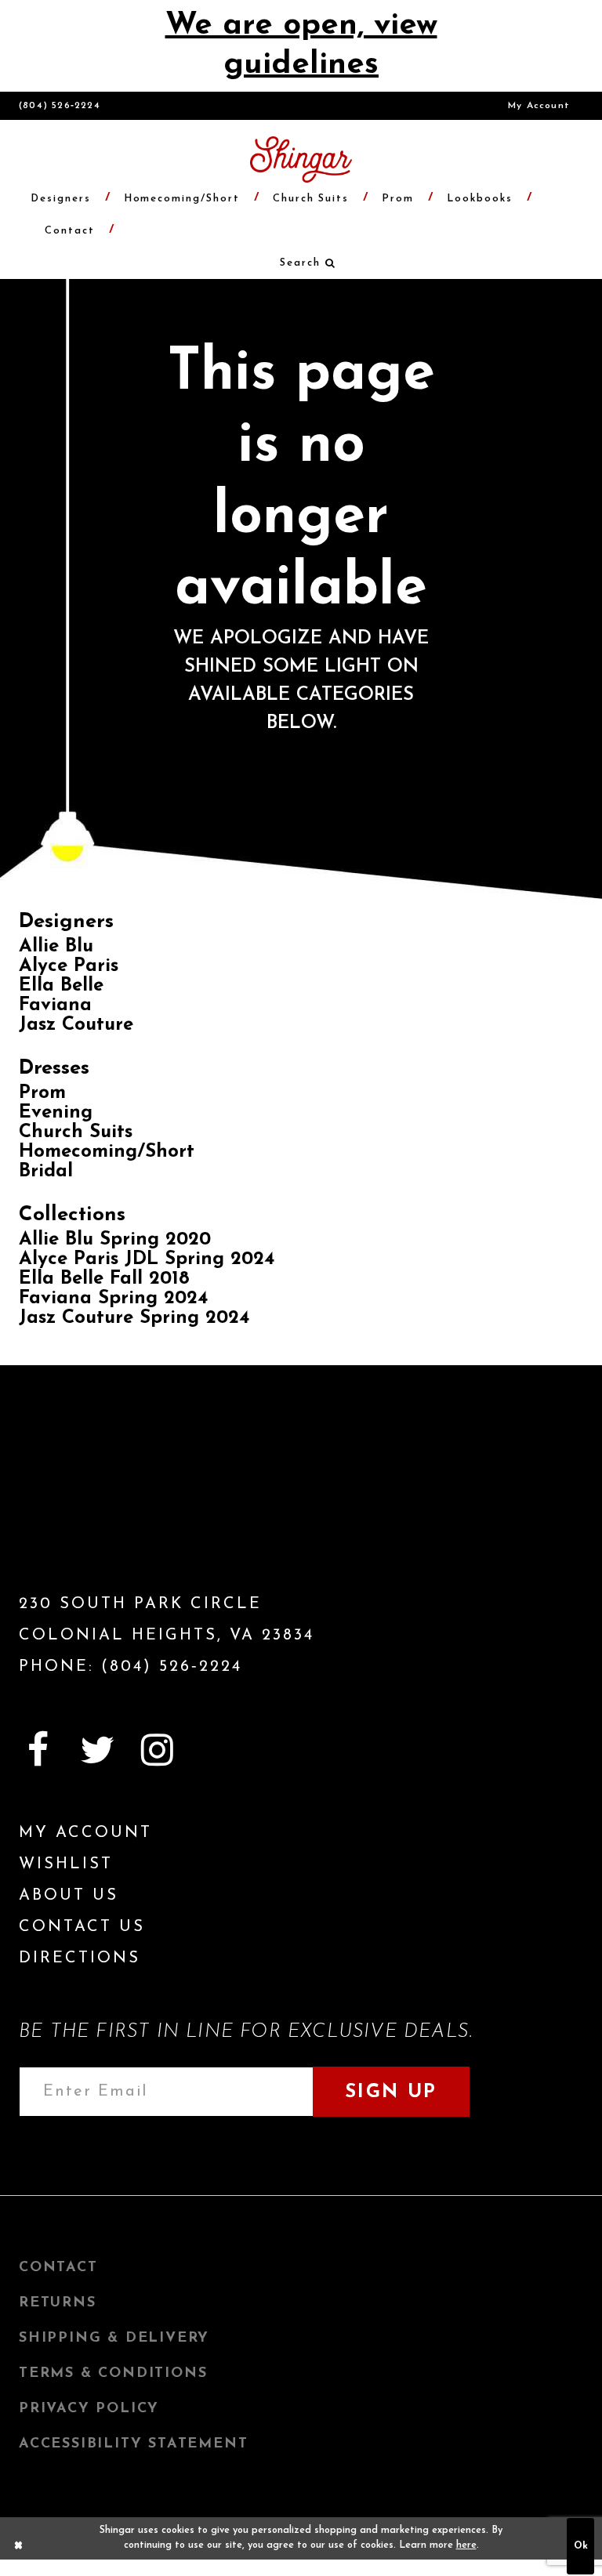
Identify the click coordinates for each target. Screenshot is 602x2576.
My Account (539, 106)
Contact (58, 2268)
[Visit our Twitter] (97, 1750)
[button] (301, 263)
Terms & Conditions (113, 2374)
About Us (69, 1896)
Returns (58, 2303)
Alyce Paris (69, 966)
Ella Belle (61, 986)
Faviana (55, 1005)
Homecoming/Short (107, 1152)
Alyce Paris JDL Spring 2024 (147, 1259)
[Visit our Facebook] (38, 1750)
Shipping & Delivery (114, 2339)
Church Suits (76, 1132)
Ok (581, 2546)
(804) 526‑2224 (60, 106)
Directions (80, 1958)
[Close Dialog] (19, 2546)
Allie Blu (56, 947)
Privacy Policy (89, 2409)
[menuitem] (539, 106)
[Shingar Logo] (109, 1506)
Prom (42, 1093)
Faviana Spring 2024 (113, 1299)
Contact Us (82, 1927)
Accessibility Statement (133, 2444)
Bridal (46, 1172)
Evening (56, 1113)
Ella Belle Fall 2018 (104, 1279)
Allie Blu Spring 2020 (115, 1240)
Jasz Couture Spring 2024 (134, 1318)
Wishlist (66, 1864)
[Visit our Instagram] (157, 1750)
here (466, 2545)
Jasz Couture (76, 1025)
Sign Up (391, 2092)
